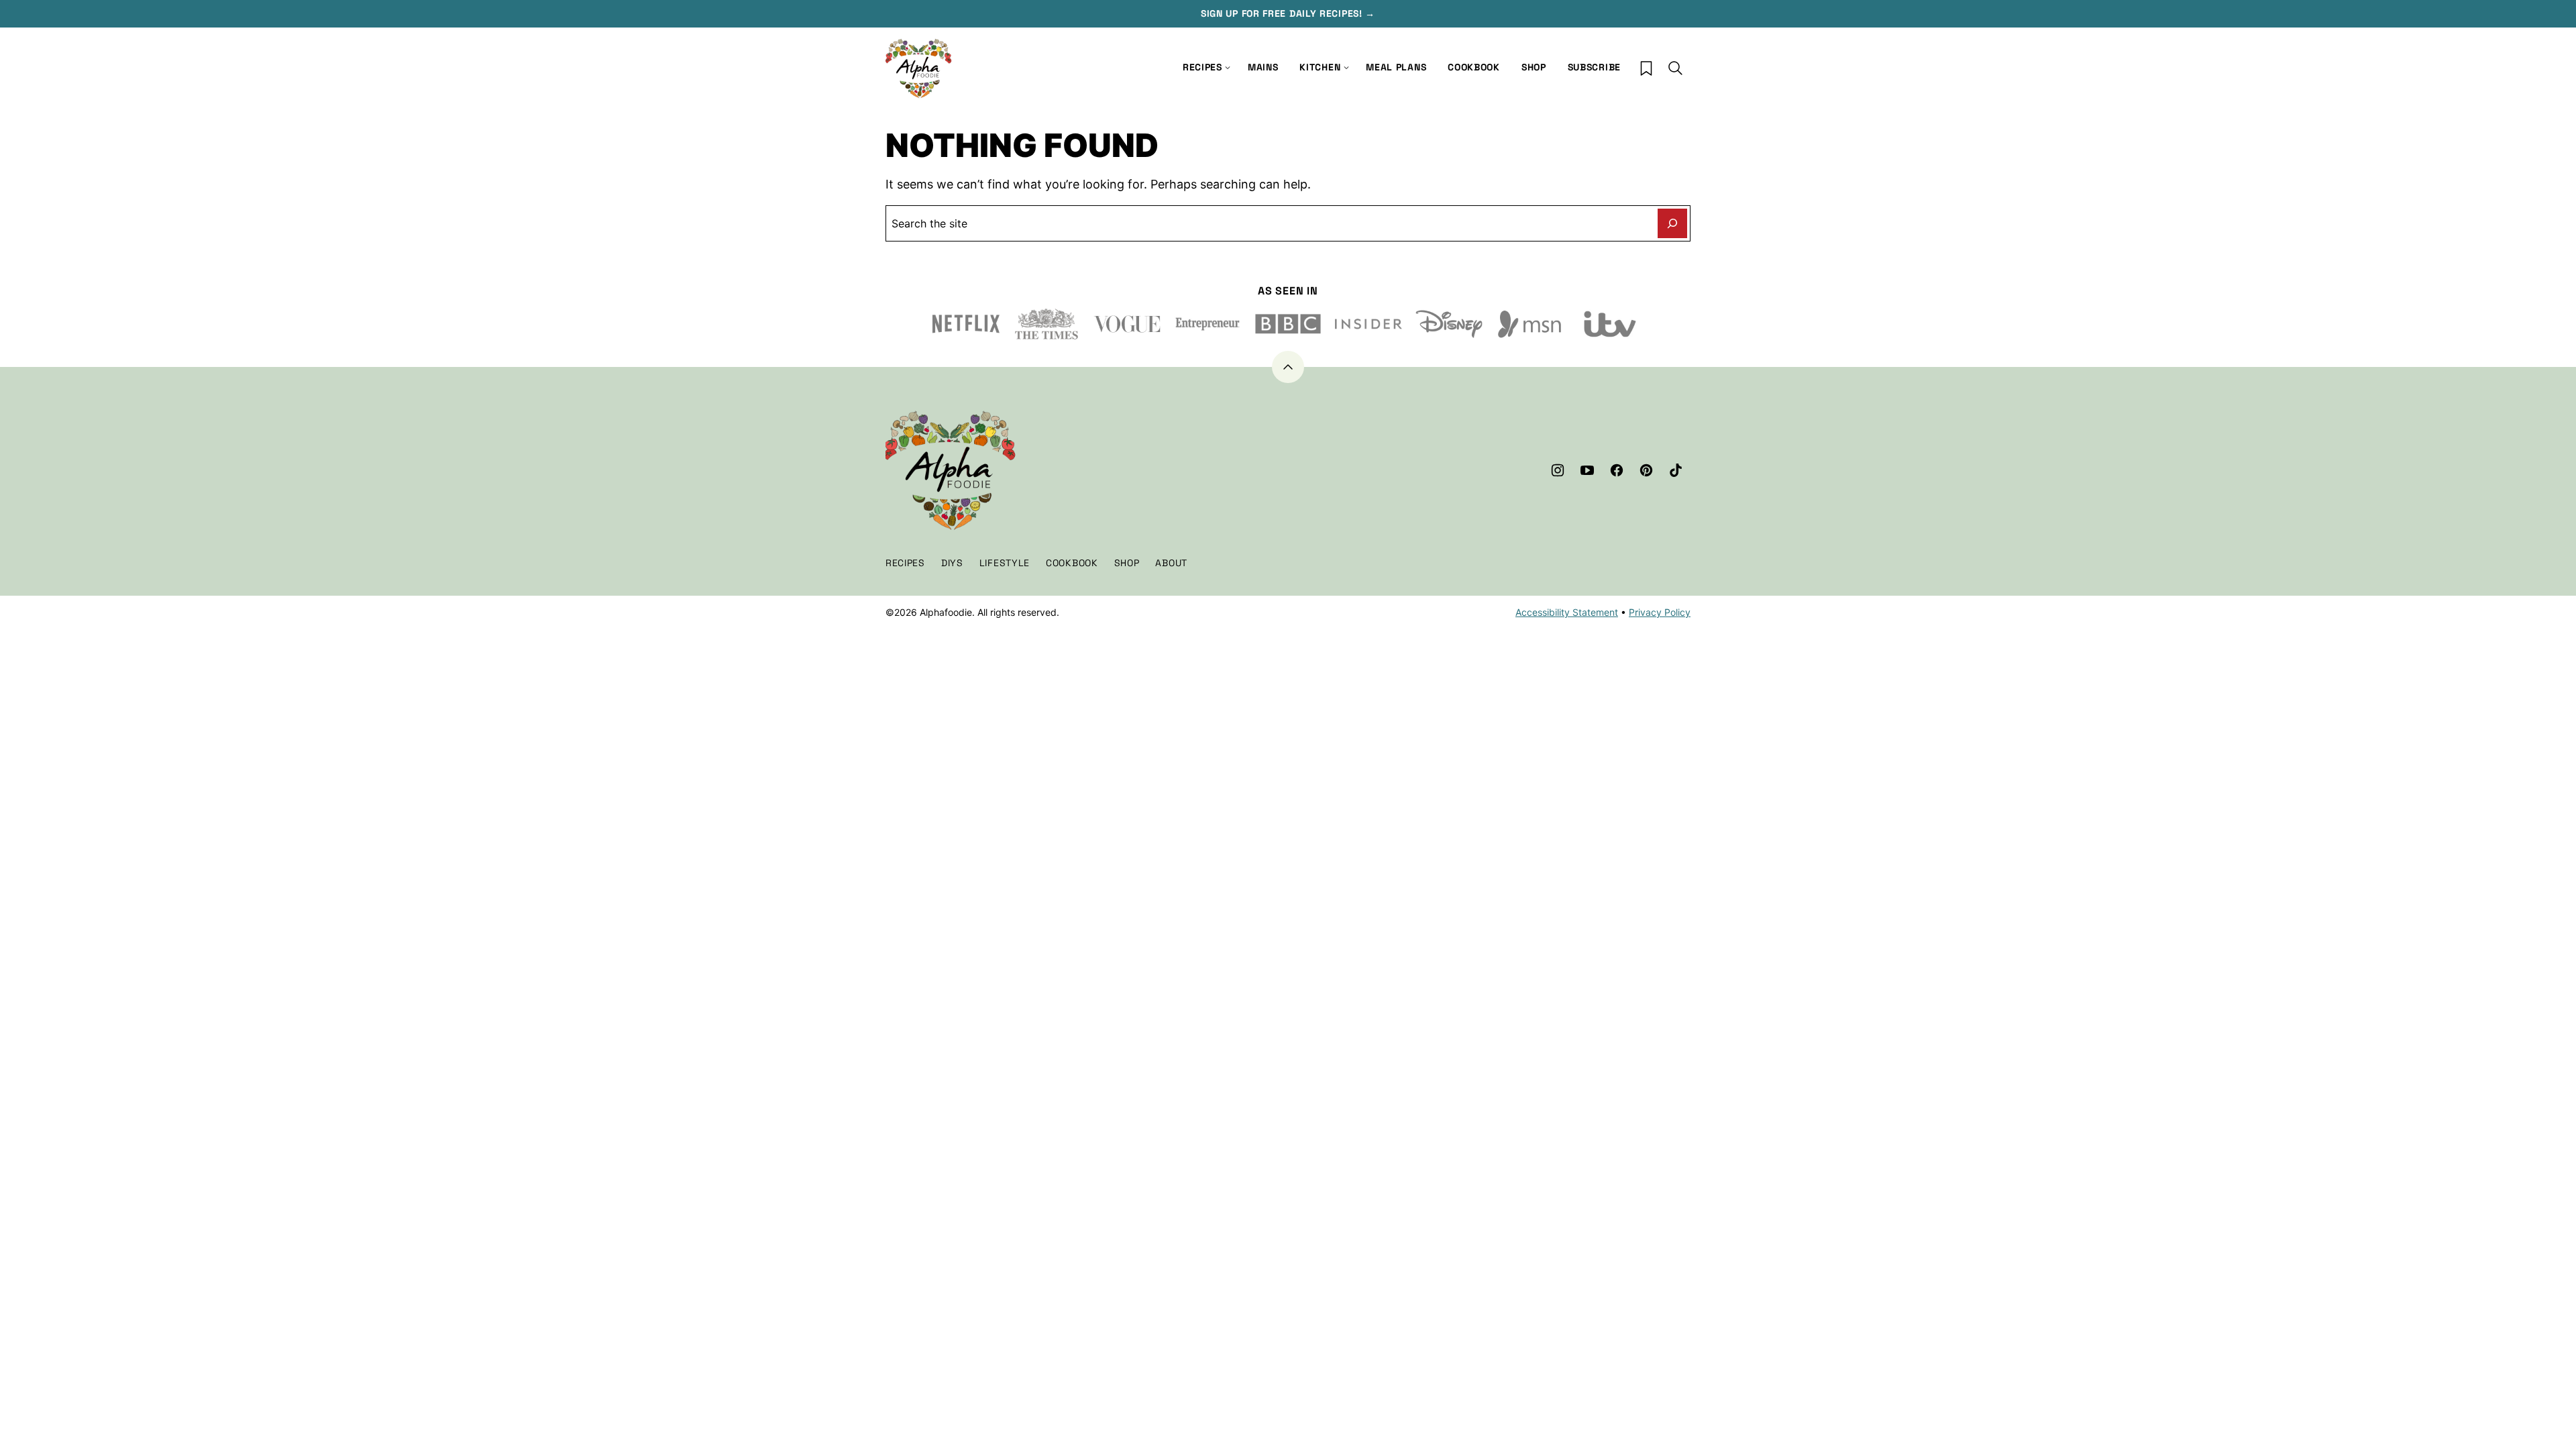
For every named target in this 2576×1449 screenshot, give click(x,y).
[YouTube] (1587, 470)
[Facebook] (1617, 470)
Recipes (1202, 67)
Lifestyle (1005, 563)
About (1171, 563)
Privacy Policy (1660, 612)
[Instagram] (1558, 470)
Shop (1534, 67)
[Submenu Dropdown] (1346, 68)
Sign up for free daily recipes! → (1288, 13)
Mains (1263, 67)
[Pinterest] (1646, 470)
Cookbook (1474, 67)
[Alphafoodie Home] (919, 69)
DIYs (952, 563)
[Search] (1676, 68)
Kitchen (1320, 67)
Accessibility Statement (1567, 612)
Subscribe (1594, 67)
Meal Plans (1396, 67)
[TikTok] (1676, 470)
